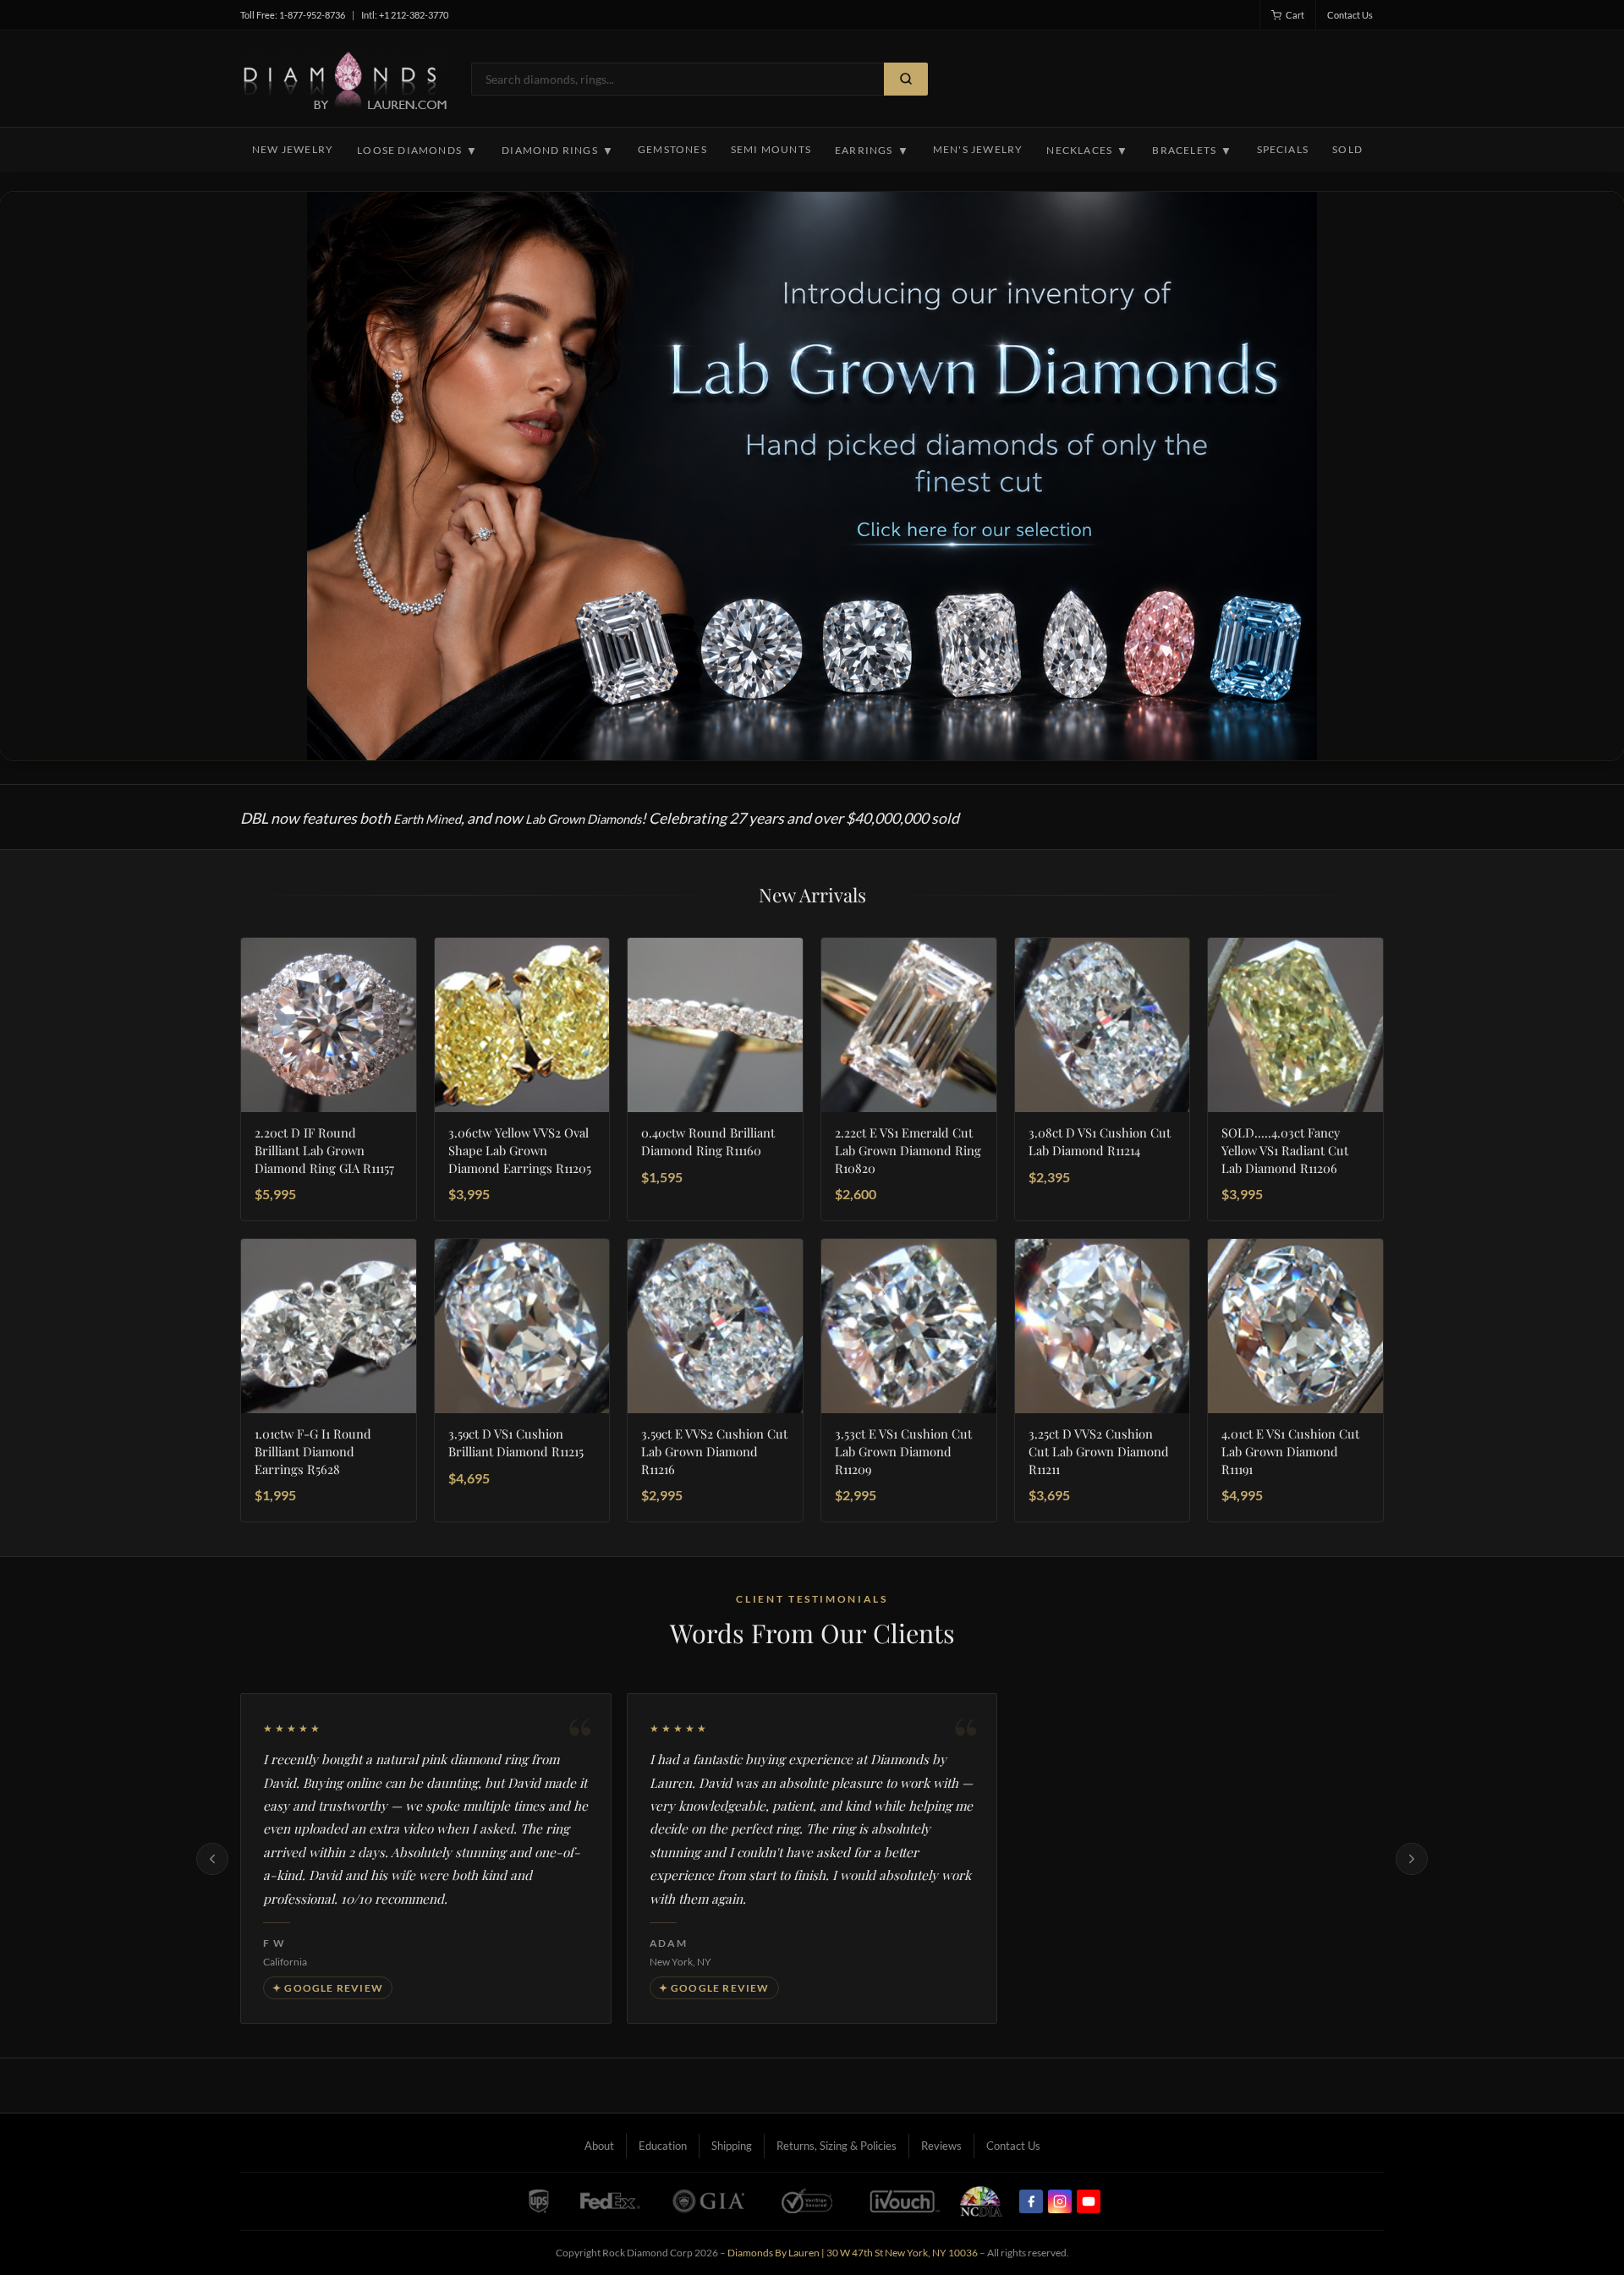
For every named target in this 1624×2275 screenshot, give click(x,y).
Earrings (872, 151)
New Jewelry (293, 149)
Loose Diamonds (417, 151)
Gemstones (672, 149)
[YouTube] (1089, 2201)
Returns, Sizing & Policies (837, 2146)
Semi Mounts (771, 149)
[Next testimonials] (1412, 1859)
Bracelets (1192, 151)
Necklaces (1087, 151)
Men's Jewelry (978, 149)
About (599, 2146)
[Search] (906, 79)
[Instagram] (1060, 2201)
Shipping (732, 2146)
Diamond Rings (558, 151)
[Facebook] (1031, 2201)
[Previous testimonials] (212, 1859)
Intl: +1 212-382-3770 (405, 15)
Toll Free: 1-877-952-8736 (293, 15)
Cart (1295, 15)
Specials (1283, 149)
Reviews (941, 2146)
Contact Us (1350, 15)
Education (663, 2146)
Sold (1347, 149)
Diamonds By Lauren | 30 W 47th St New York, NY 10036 (853, 2253)
